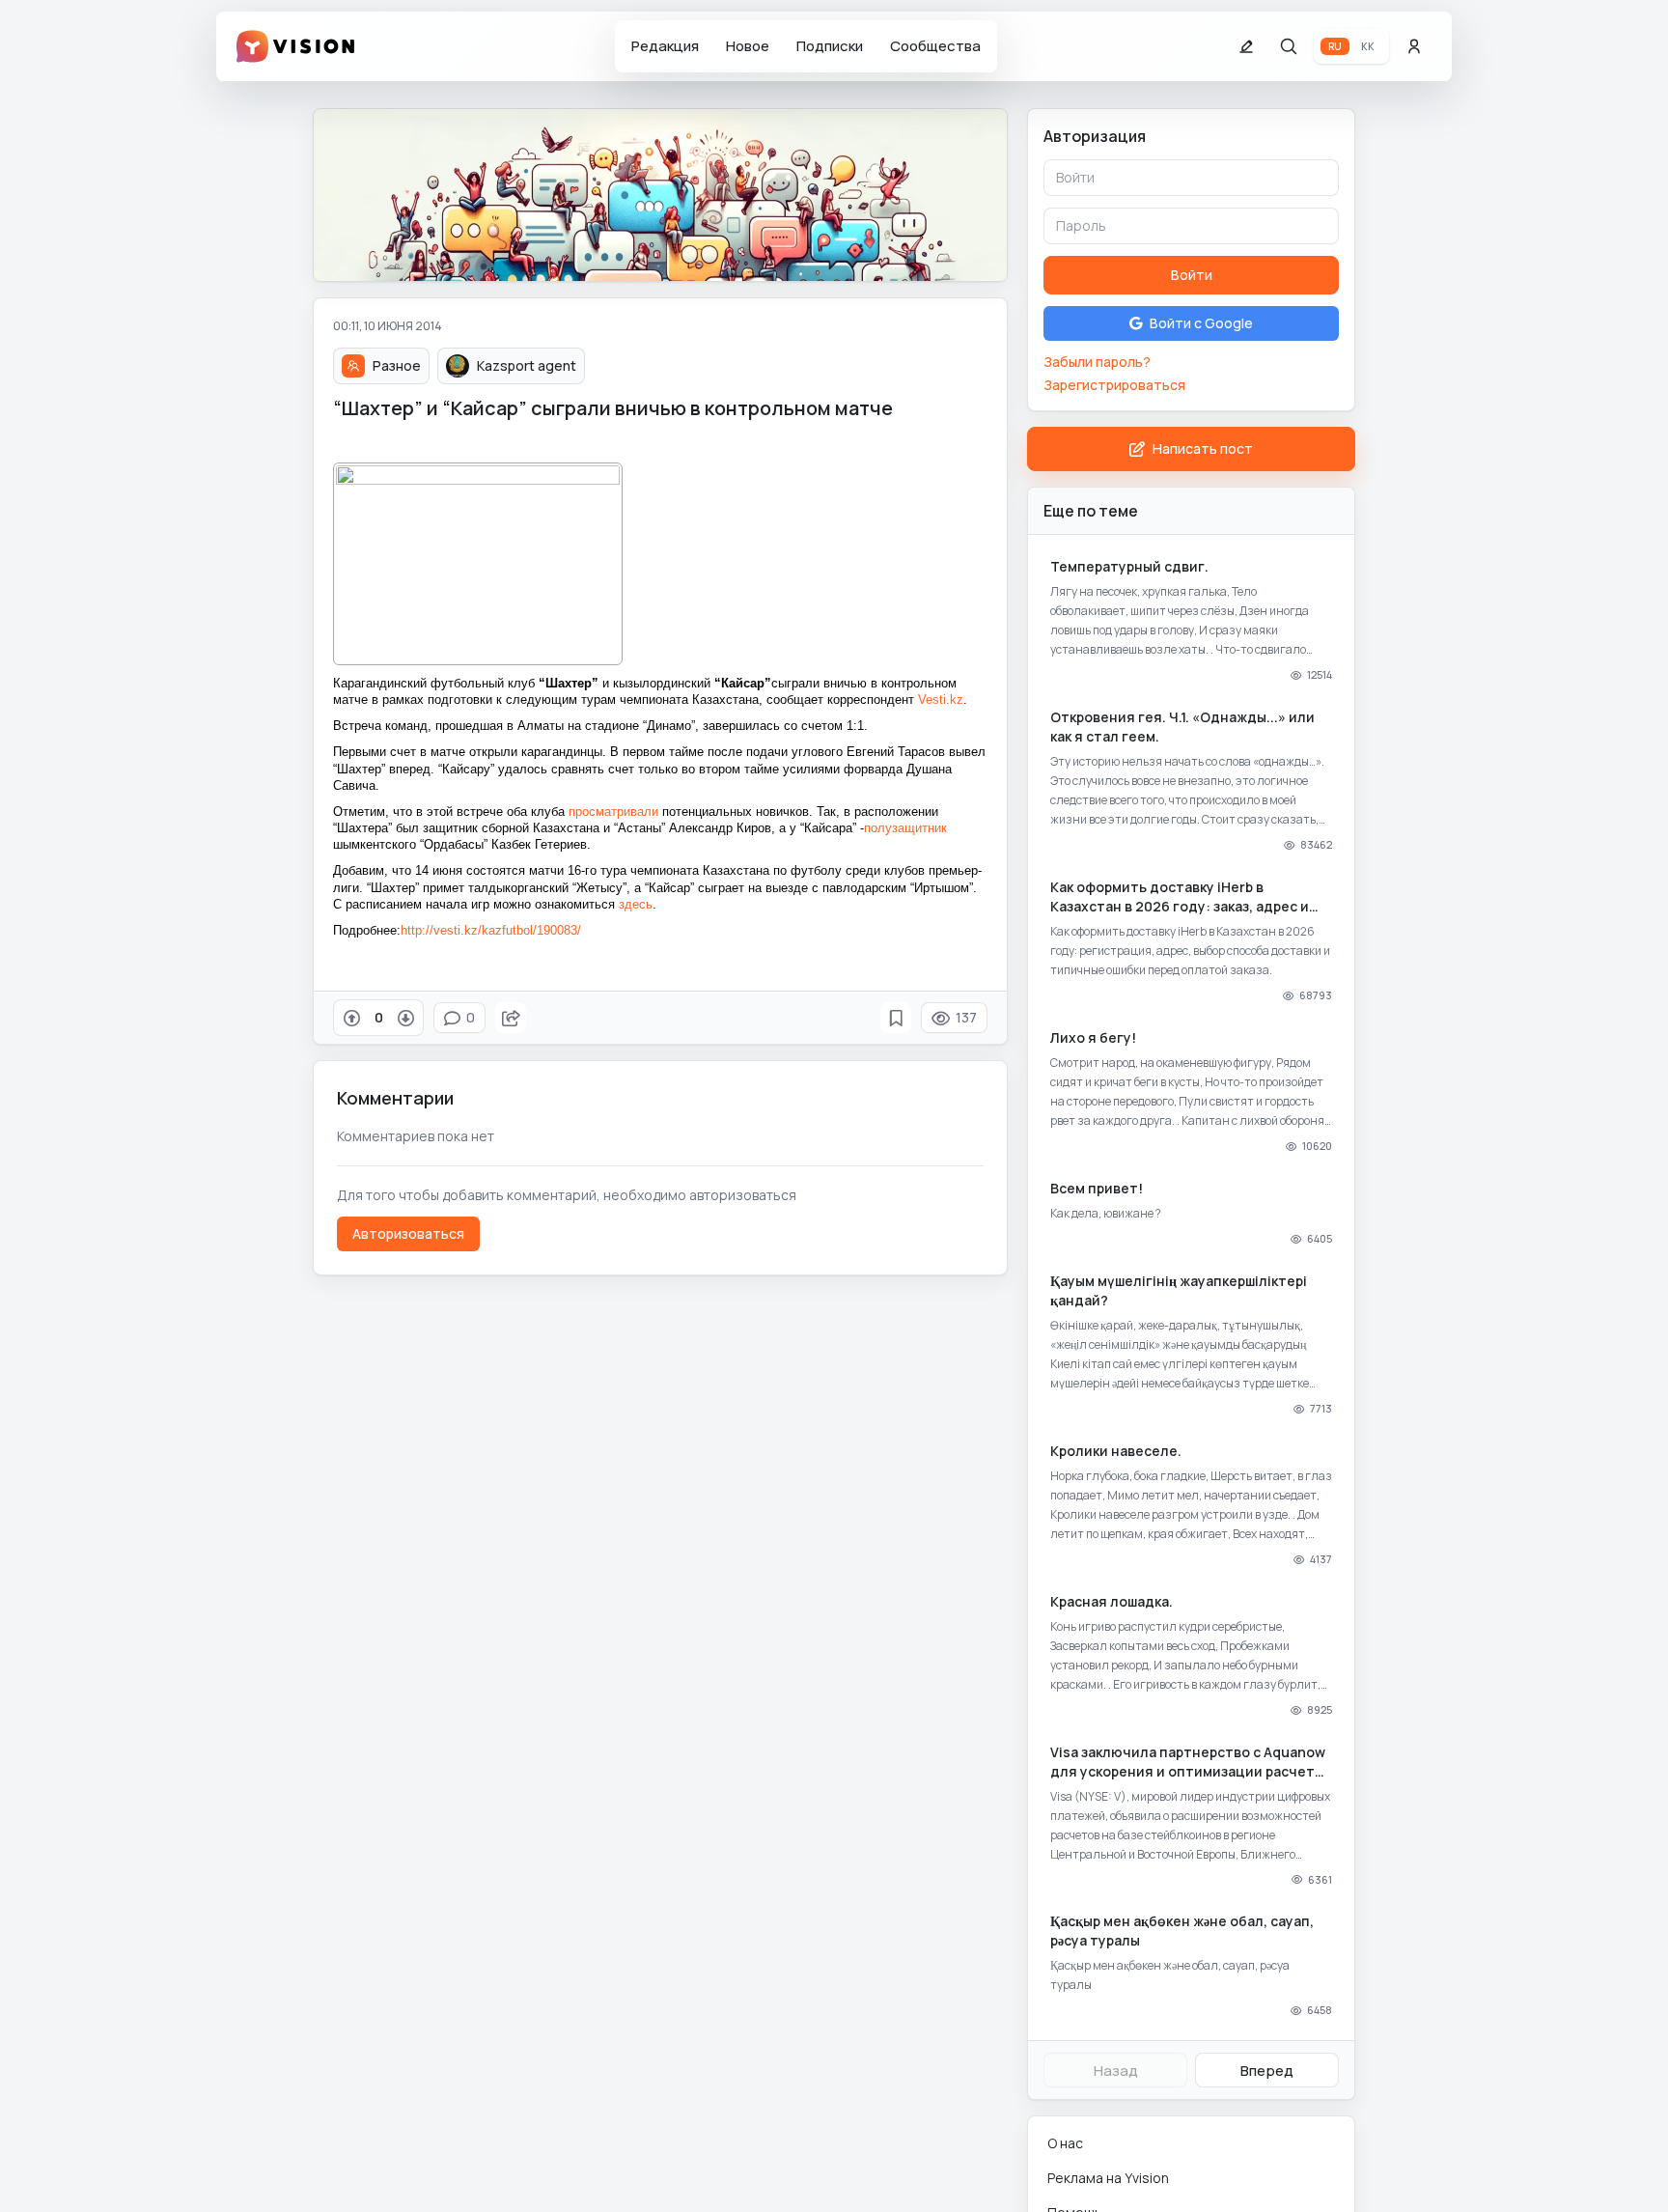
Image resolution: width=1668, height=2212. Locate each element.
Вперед (1267, 2071)
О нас (1065, 2143)
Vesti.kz (941, 700)
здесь (636, 904)
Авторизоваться (408, 1233)
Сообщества (935, 46)
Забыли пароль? (1097, 362)
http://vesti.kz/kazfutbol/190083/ (491, 930)
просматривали (613, 812)
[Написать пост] (1246, 46)
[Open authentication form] (1414, 46)
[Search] (1289, 46)
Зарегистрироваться (1114, 385)
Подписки (830, 46)
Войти (1192, 275)
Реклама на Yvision (1108, 2178)
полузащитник (905, 828)
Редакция (665, 46)
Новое (748, 46)
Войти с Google (1201, 323)
